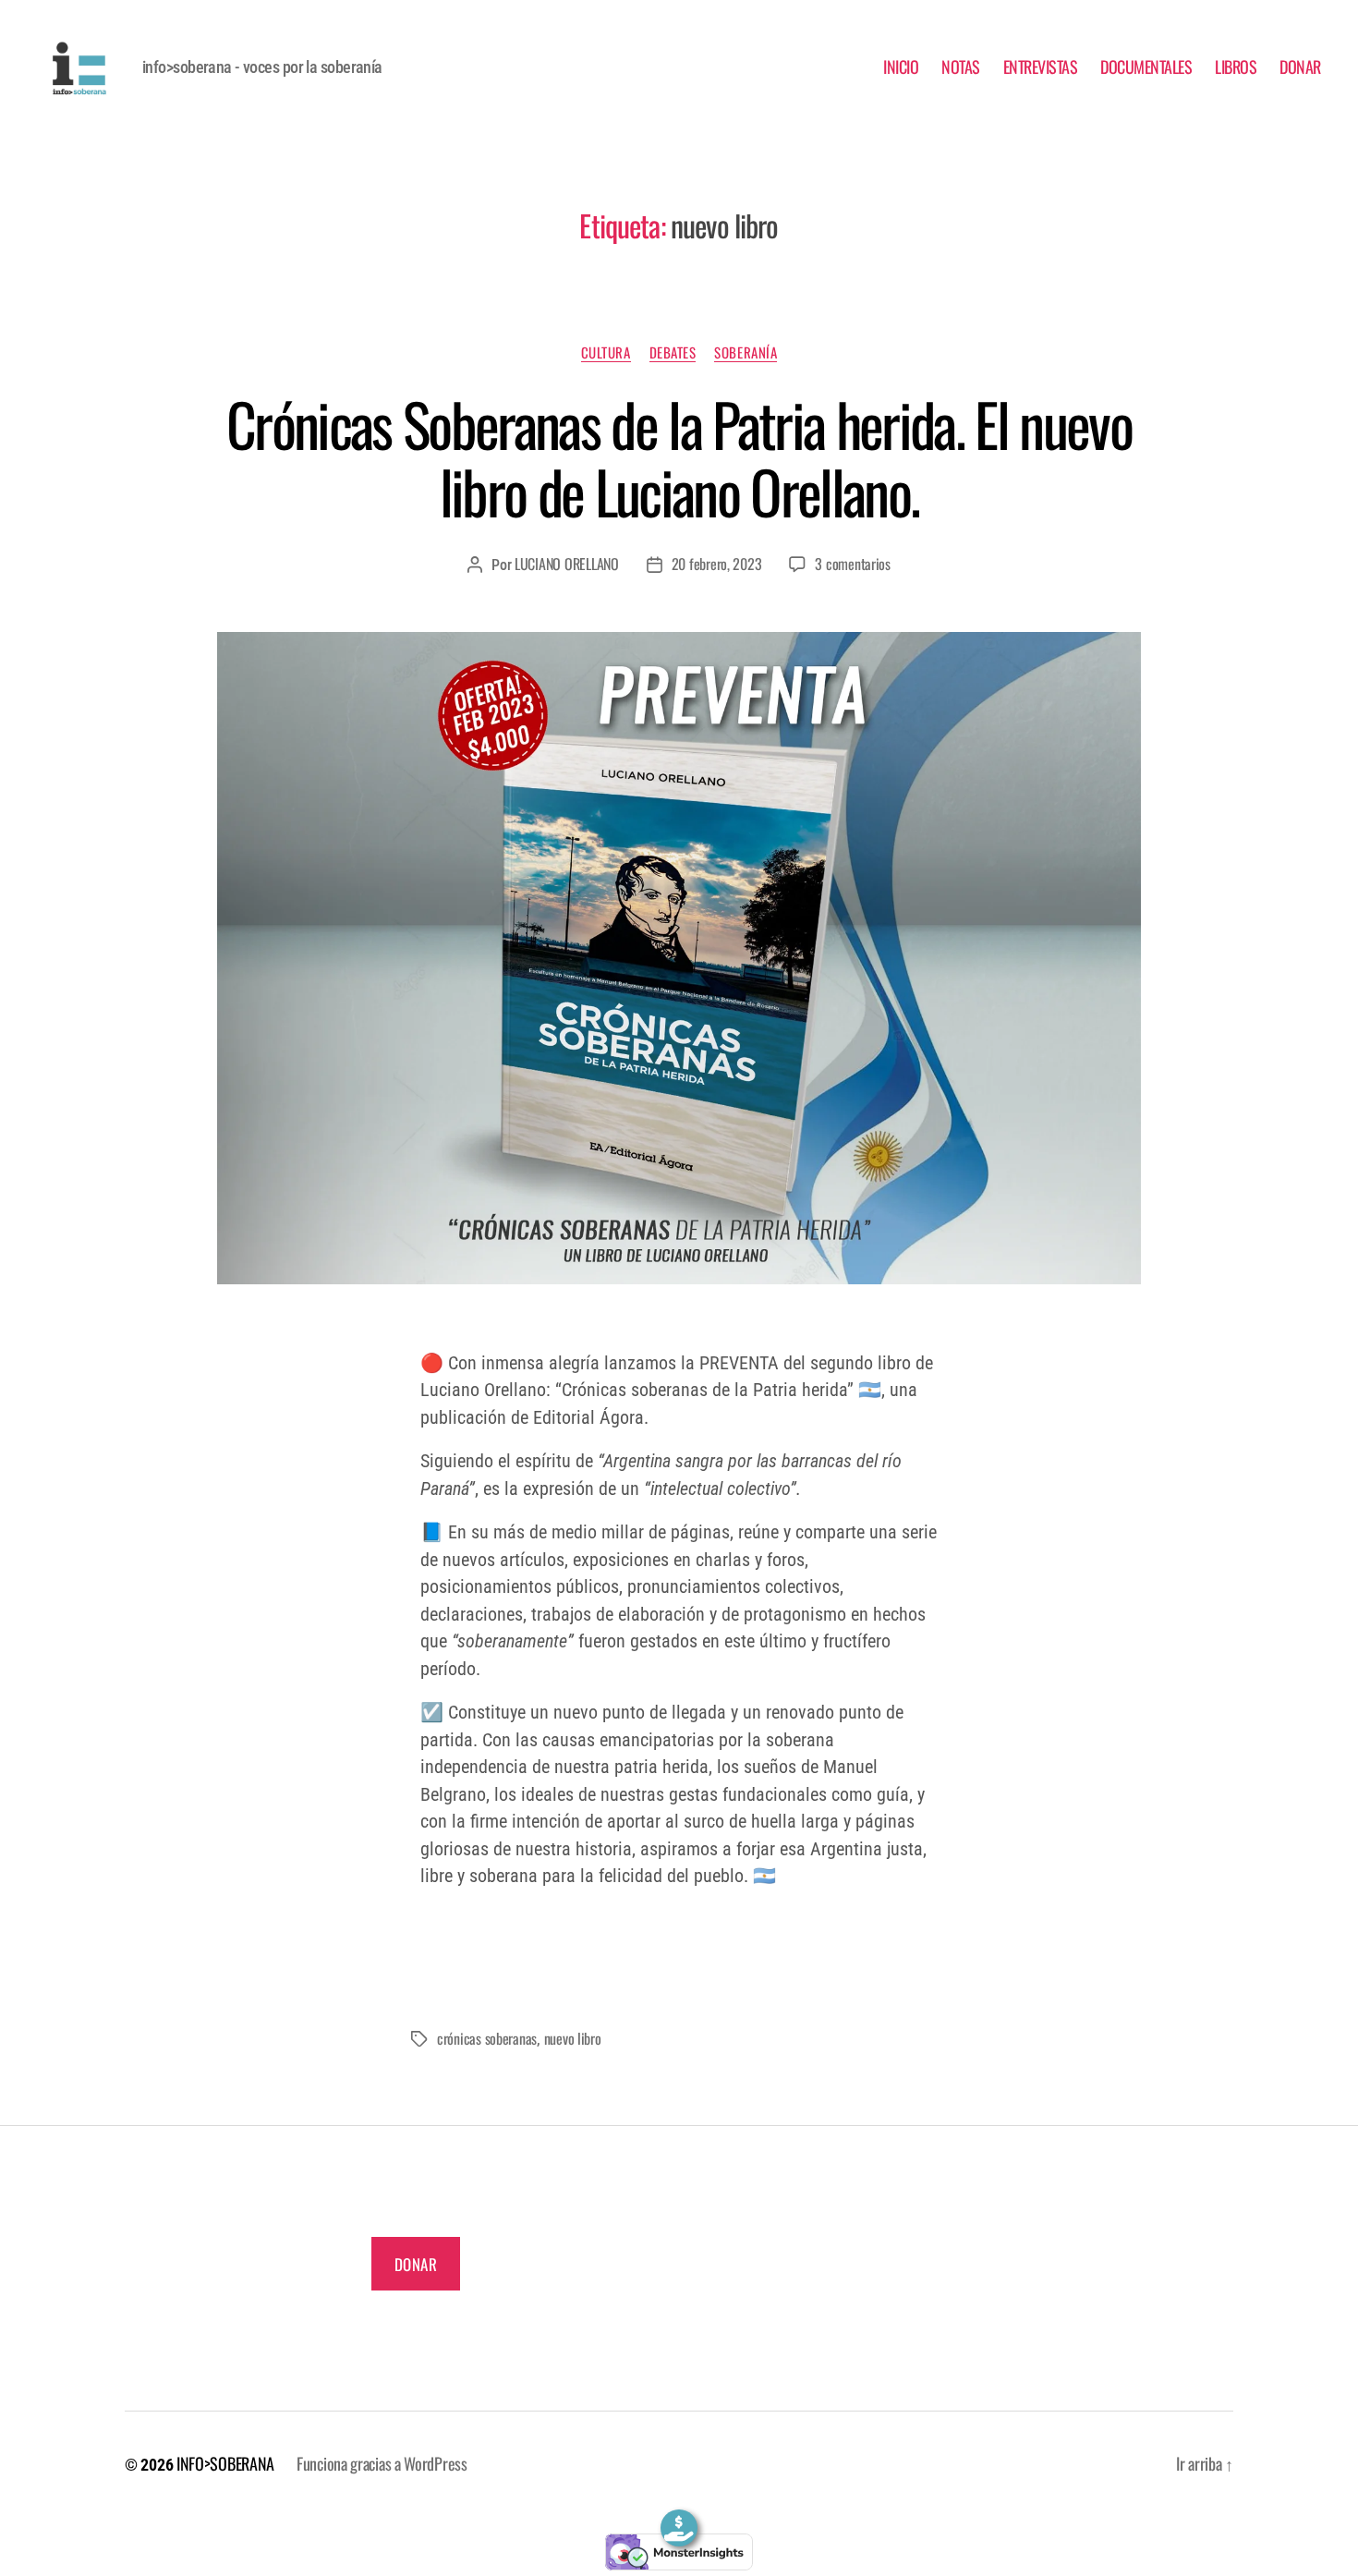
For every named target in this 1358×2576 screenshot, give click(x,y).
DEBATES (673, 353)
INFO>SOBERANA (225, 2463)
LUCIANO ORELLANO (567, 564)
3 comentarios (853, 564)
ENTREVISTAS (1041, 67)
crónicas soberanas (487, 2038)
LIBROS (1236, 67)
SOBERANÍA (746, 353)
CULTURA (606, 353)
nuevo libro (573, 2038)
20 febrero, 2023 (717, 564)
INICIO (901, 67)
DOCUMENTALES (1146, 67)
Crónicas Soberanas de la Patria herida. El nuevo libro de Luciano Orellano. (679, 457)
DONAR (1300, 67)
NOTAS (961, 67)
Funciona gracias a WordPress (382, 2463)
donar (416, 2264)
